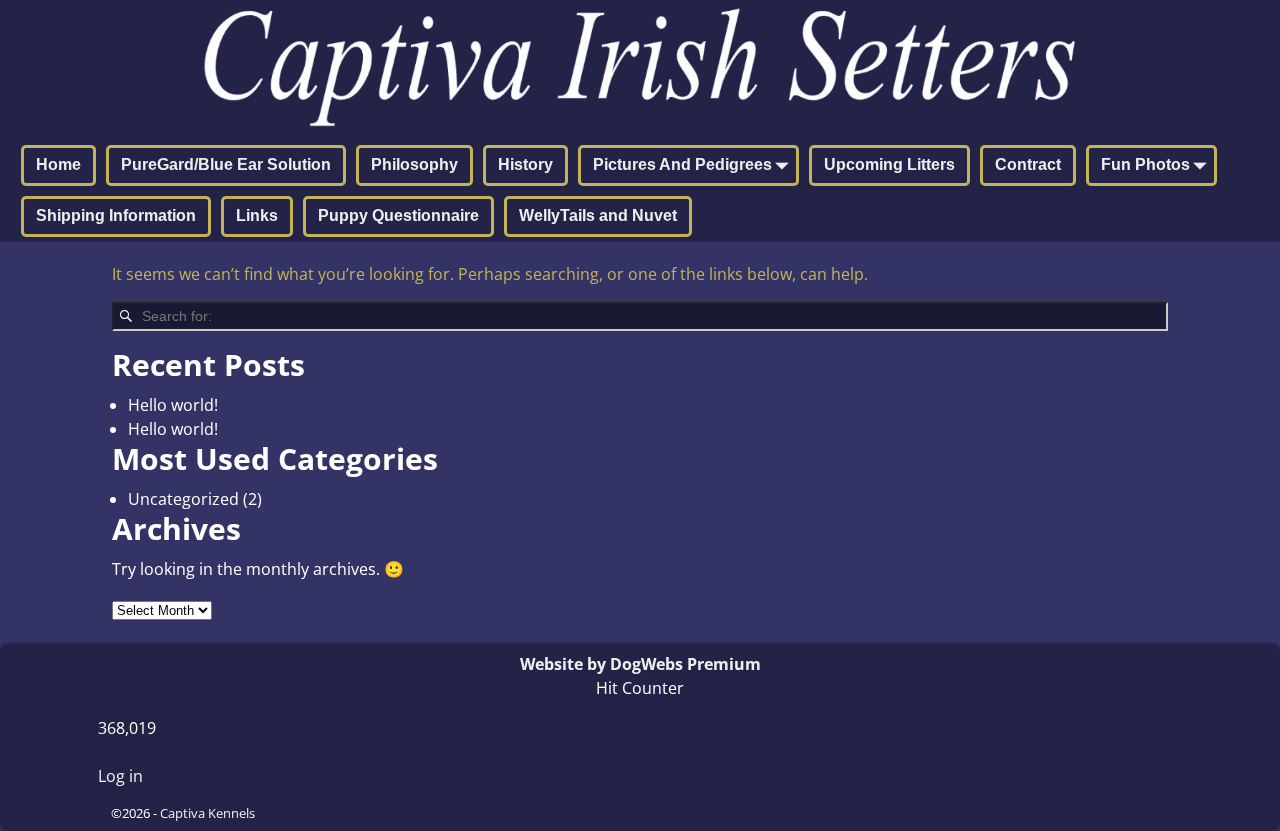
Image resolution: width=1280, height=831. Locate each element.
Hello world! (173, 405)
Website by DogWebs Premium (640, 664)
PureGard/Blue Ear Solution (226, 164)
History (525, 164)
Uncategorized (183, 499)
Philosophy (414, 164)
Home (58, 164)
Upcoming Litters (889, 164)
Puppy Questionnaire (398, 215)
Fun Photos (1145, 164)
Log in (120, 776)
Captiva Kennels (207, 813)
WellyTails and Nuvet (598, 215)
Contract (1028, 164)
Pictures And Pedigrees (682, 164)
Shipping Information (116, 215)
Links (257, 215)
